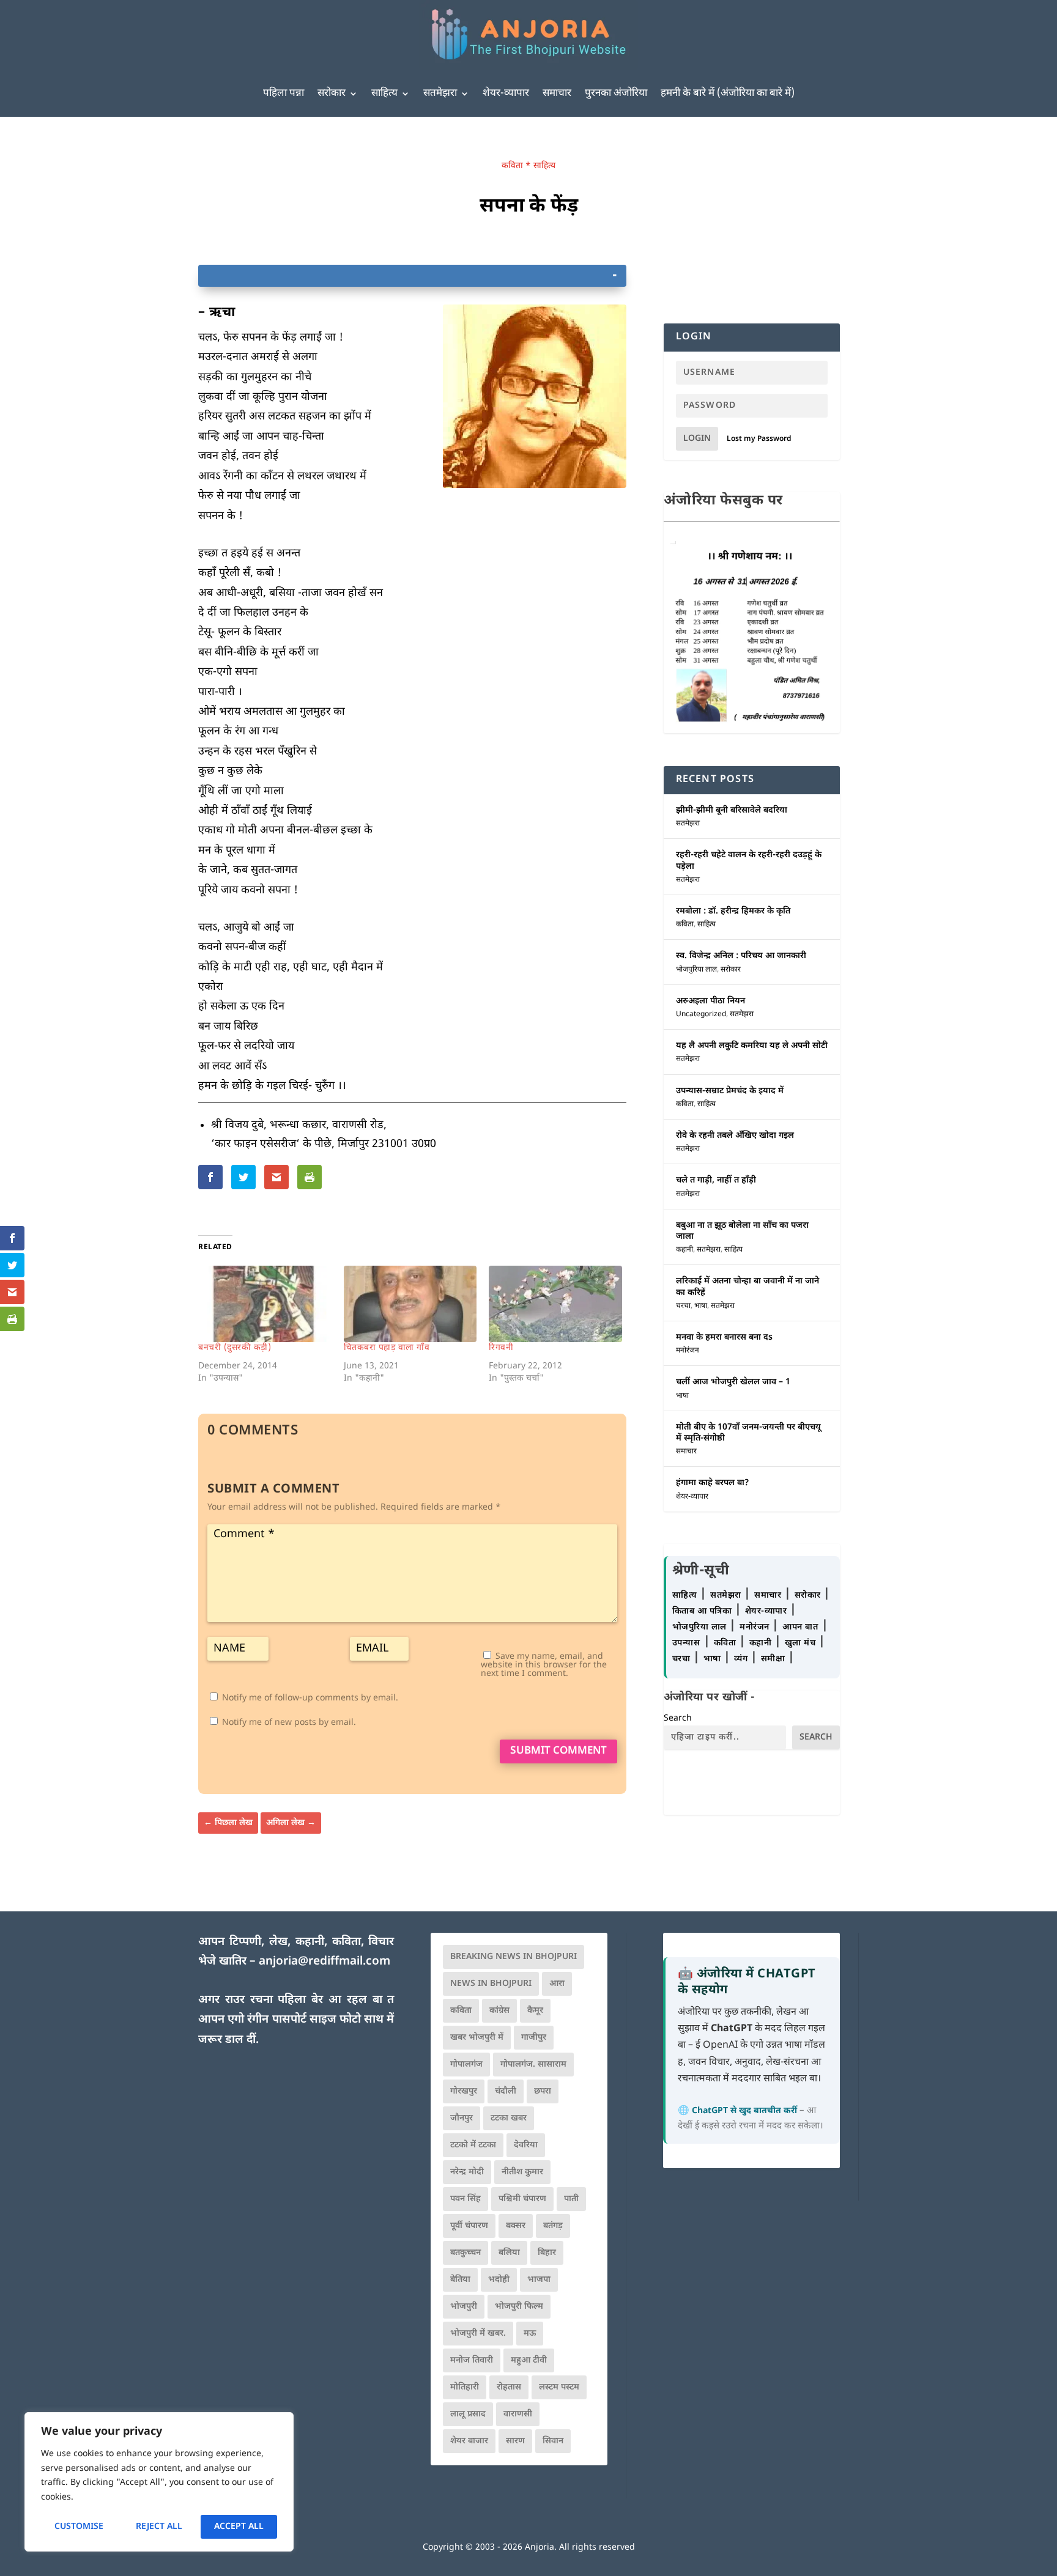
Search (678, 1718)
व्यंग (742, 1659)
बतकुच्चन (465, 2253)
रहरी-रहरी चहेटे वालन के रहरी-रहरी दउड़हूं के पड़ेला (749, 861)
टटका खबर (509, 2118)
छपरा (543, 2091)
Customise (79, 2527)
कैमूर (535, 2011)
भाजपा (539, 2280)
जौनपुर (462, 2118)
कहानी (684, 1250)
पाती (571, 2199)
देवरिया (526, 2145)
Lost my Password (759, 439)
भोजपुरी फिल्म (519, 2307)
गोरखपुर (464, 2091)
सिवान (553, 2441)
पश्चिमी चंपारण (522, 2199)
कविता (512, 166)
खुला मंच (802, 1643)
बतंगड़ (553, 2226)
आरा (557, 1984)
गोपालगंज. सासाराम (533, 2065)
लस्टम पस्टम (559, 2387)
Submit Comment (558, 1751)
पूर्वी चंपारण (469, 2226)
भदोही (499, 2280)
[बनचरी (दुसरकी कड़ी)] (265, 1304)
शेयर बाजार (469, 2441)
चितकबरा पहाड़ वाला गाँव (387, 1348)
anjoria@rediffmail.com (325, 1962)
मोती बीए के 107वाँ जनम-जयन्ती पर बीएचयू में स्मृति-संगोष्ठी (748, 1433)
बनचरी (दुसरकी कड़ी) (235, 1348)
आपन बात (800, 1627)
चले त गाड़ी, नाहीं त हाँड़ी (716, 1180)
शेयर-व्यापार (506, 94)
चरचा (683, 1306)
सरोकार (332, 94)
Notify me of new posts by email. (289, 1723)
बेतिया (460, 2280)
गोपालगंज (466, 2065)
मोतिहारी (465, 2387)
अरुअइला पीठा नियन (710, 1001)
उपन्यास (686, 1643)
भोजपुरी (464, 2307)
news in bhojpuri (491, 1984)
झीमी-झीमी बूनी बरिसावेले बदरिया (732, 810)
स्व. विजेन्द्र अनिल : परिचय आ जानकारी (741, 956)
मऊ (530, 2334)
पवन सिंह (465, 2199)
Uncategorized (701, 1014)
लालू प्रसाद (468, 2414)
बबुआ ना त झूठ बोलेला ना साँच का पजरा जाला (742, 1231)
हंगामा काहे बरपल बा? (713, 1483)
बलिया (509, 2253)
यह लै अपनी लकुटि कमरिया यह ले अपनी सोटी (752, 1046)
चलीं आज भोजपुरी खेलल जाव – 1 (733, 1382)
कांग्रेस (499, 2011)
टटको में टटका (473, 2145)
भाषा (701, 1306)
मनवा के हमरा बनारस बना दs (724, 1338)
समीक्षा (774, 1659)
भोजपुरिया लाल (696, 970)
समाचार (557, 94)
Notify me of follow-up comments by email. (310, 1698)
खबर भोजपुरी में (477, 2038)
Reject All (159, 2527)
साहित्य (384, 94)
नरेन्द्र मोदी (467, 2172)
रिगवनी (501, 1348)
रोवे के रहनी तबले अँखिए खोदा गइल (735, 1136)
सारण (515, 2441)
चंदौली (506, 2091)
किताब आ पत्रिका (703, 1611)
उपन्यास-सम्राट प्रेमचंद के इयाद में (730, 1091)
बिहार (547, 2253)
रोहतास (509, 2387)
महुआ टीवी (529, 2360)
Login (697, 439)
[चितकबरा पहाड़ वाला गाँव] (410, 1304)
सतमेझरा (440, 94)
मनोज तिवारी (472, 2360)
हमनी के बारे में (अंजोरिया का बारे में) (728, 94)
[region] (159, 2482)
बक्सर (516, 2226)
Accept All (239, 2527)
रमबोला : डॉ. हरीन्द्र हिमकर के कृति (733, 911)
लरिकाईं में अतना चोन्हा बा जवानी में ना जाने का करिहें (747, 1287)
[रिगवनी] (555, 1304)
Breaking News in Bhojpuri (514, 1957)
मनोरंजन (688, 1351)
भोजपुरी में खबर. (478, 2334)
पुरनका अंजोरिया (616, 94)
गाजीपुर (534, 2038)
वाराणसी (518, 2414)
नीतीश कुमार (522, 2172)
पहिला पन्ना (284, 94)
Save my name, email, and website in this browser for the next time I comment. (544, 1665)
